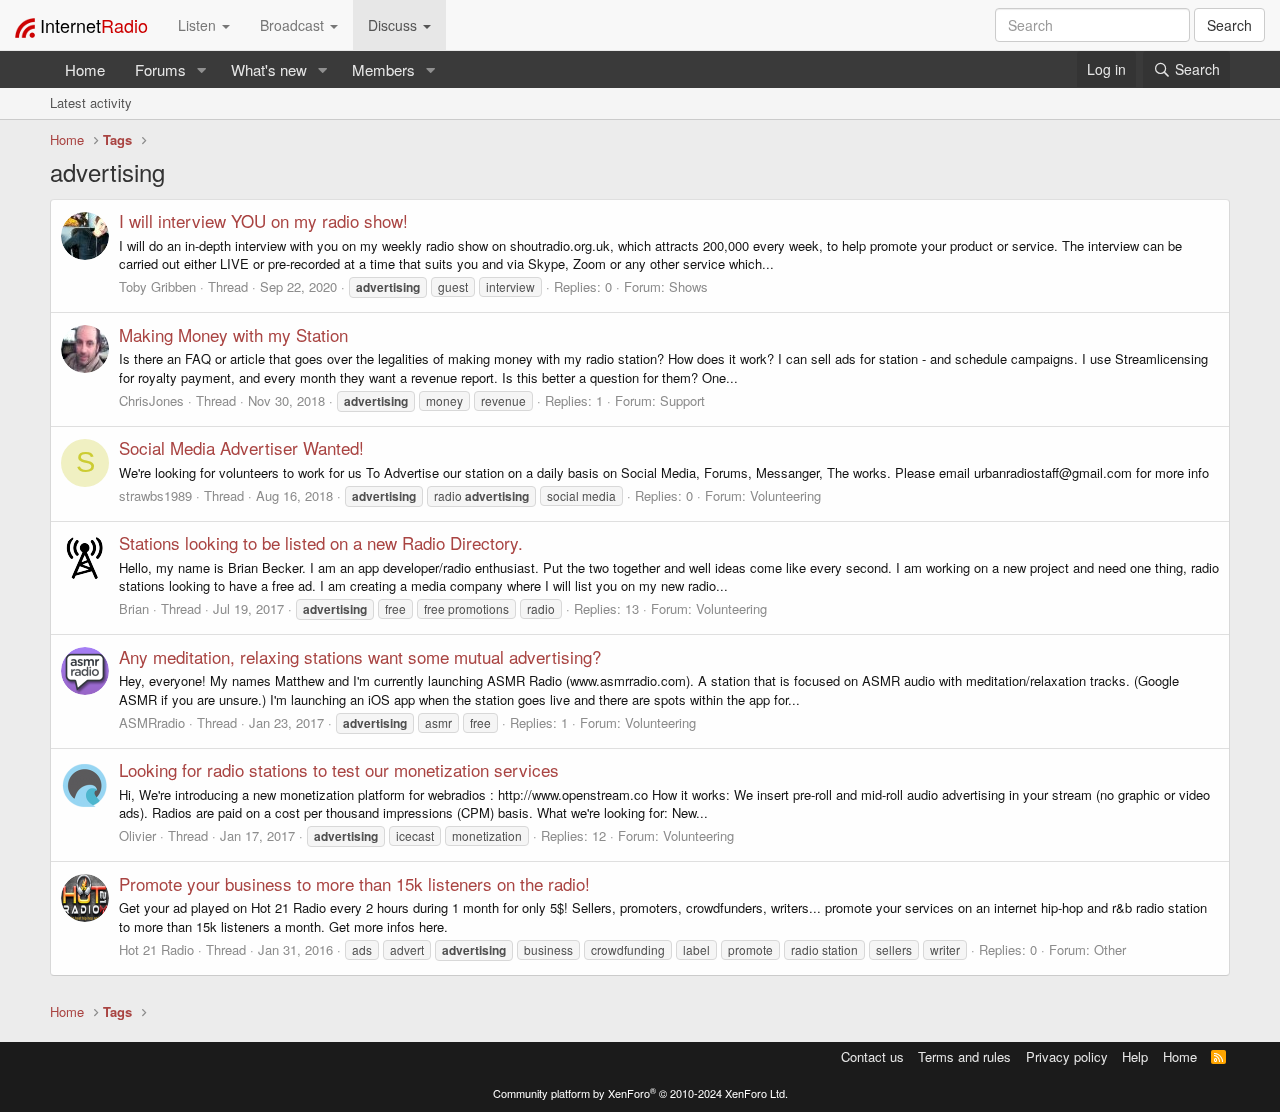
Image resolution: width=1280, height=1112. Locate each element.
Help (1135, 1056)
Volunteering (785, 495)
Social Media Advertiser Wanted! (241, 447)
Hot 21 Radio (156, 949)
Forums (160, 69)
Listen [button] (199, 25)
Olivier (137, 835)
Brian (134, 608)
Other (1110, 949)
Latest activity (91, 102)
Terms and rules (964, 1056)
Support (682, 400)
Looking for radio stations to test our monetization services (339, 769)
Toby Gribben (157, 286)
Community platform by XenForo (640, 1093)
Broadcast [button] (294, 25)
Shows (688, 286)
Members (383, 69)
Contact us (872, 1056)
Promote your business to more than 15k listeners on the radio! (354, 883)
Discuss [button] (394, 25)
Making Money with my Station (233, 334)
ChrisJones (151, 400)
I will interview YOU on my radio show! (263, 220)
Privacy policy (1067, 1056)
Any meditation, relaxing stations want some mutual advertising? (360, 656)
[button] (202, 69)
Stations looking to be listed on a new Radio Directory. (321, 542)
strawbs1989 (155, 495)
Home (85, 69)
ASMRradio (152, 722)
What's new (269, 69)
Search (1229, 25)
